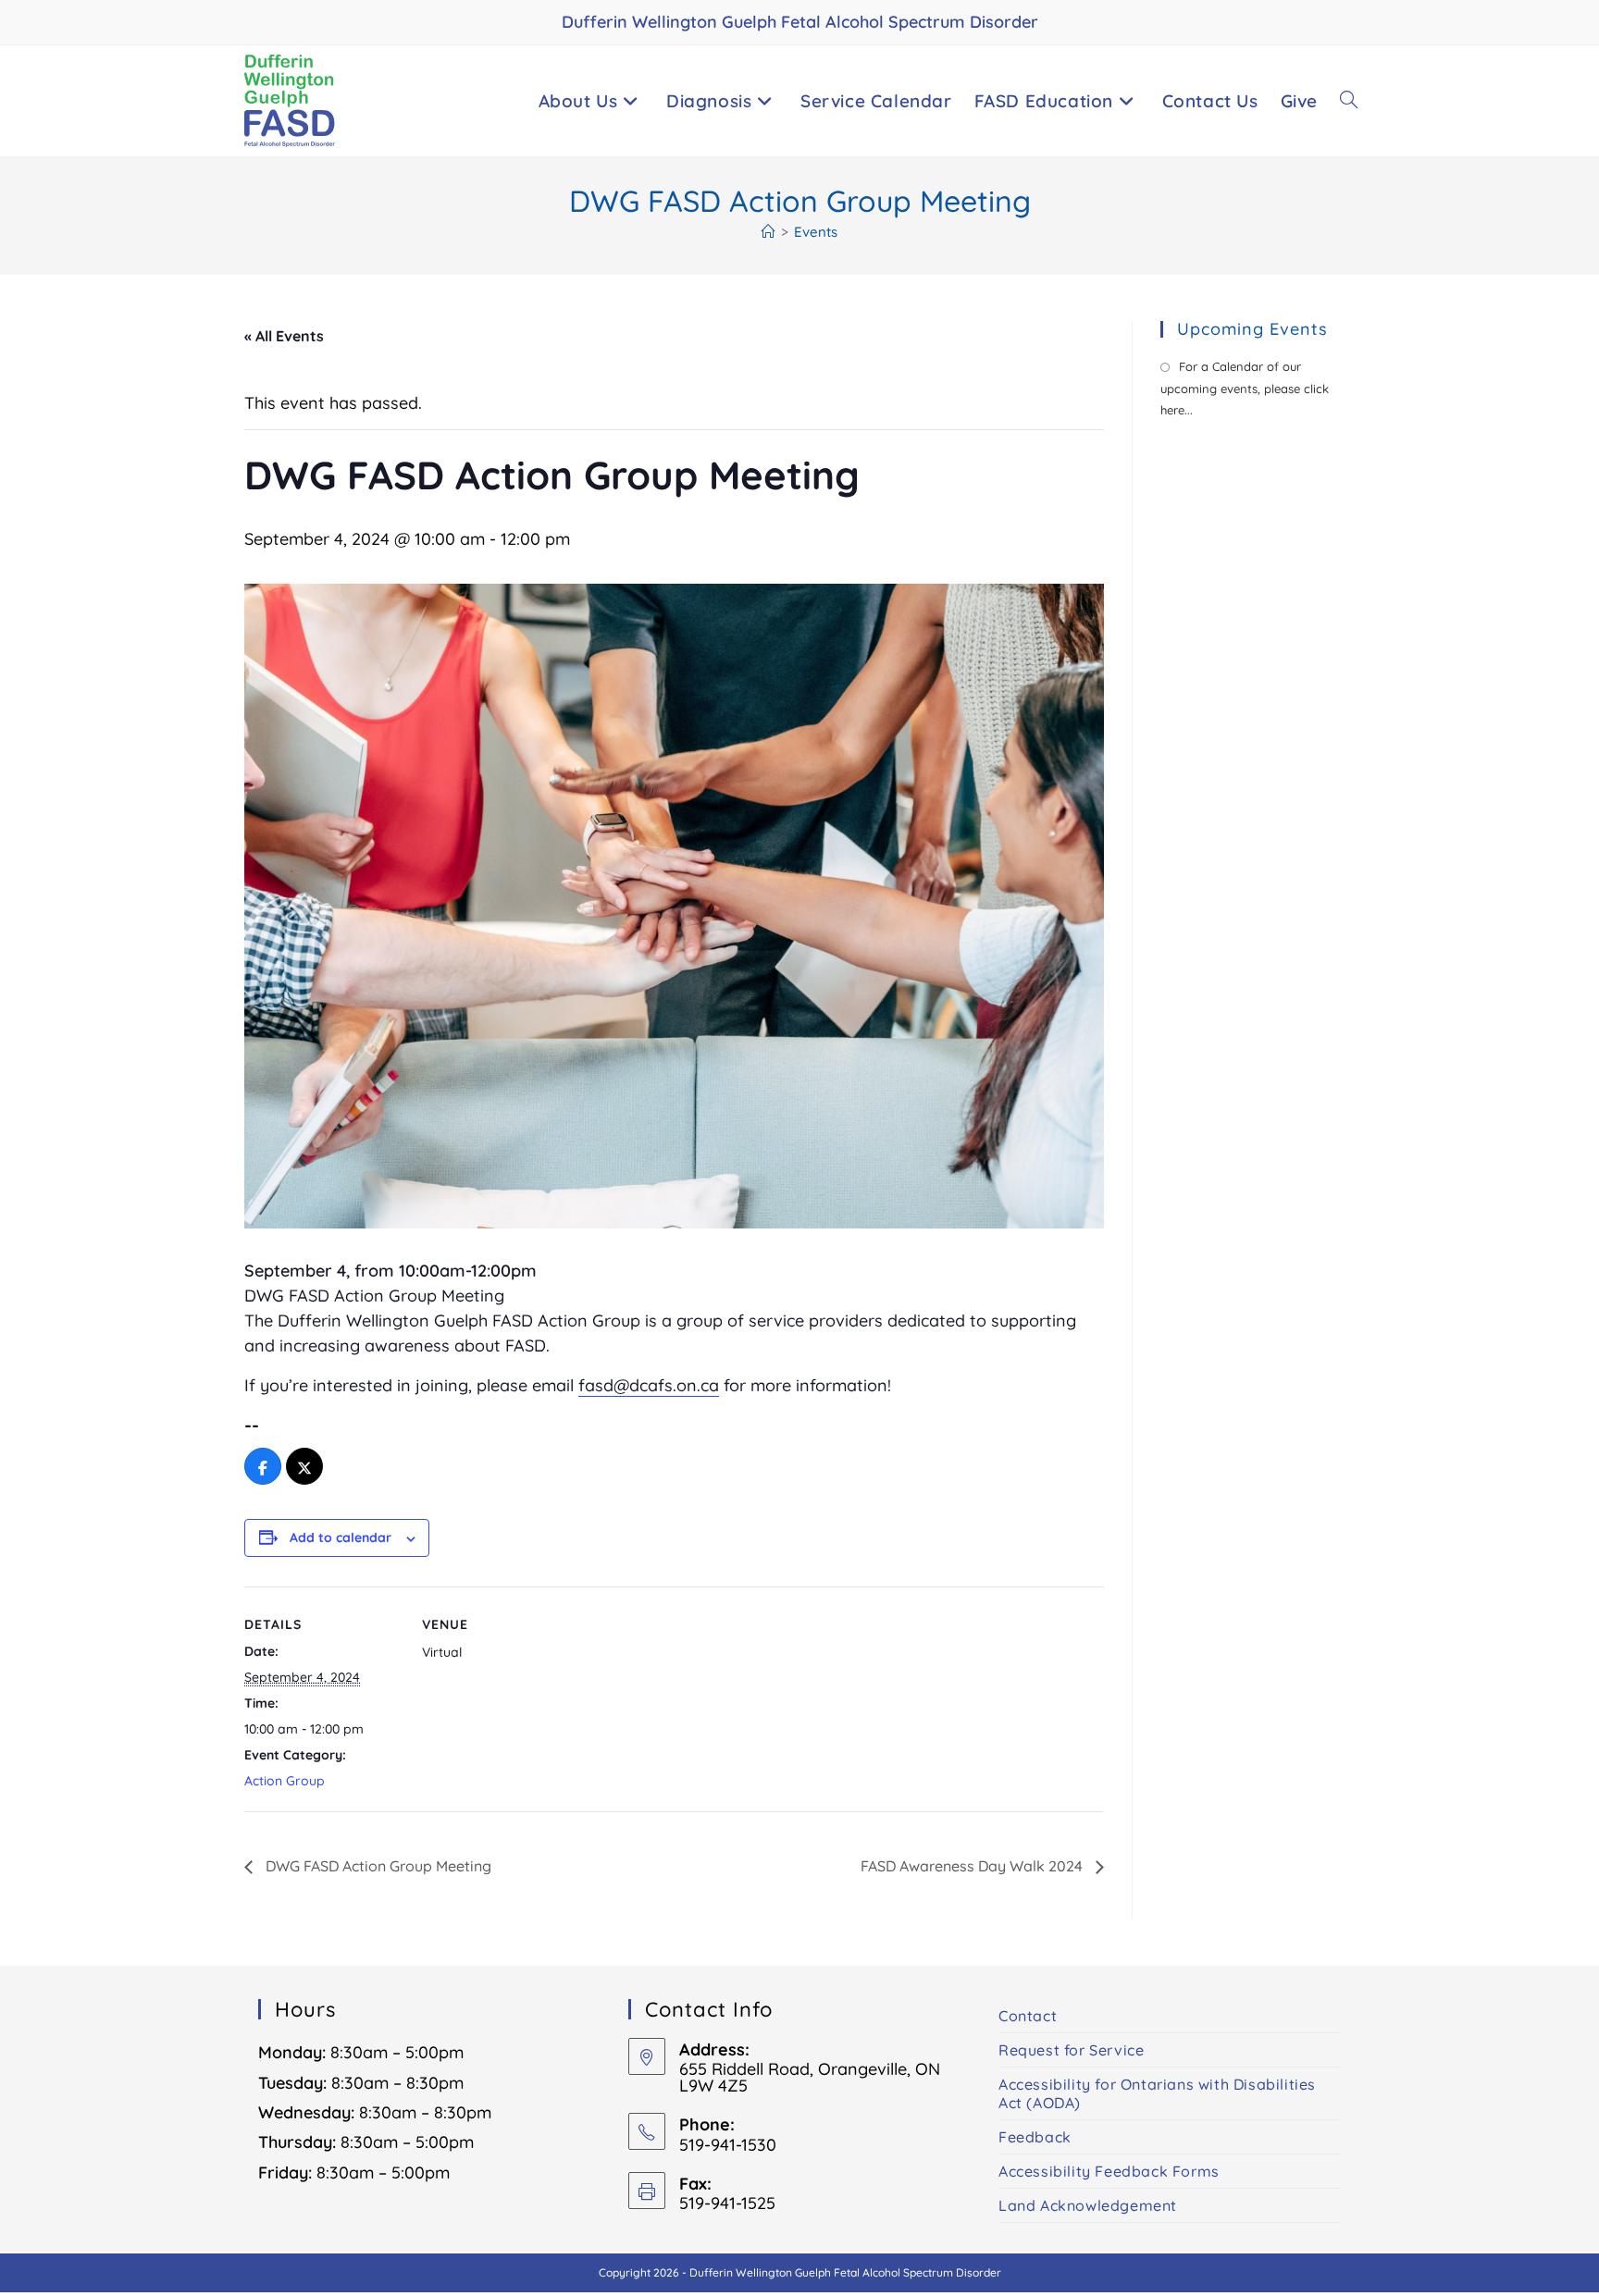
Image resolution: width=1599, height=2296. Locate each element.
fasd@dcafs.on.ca (649, 1385)
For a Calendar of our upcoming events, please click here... (1245, 388)
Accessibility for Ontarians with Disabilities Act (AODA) (1157, 2093)
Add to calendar (341, 1537)
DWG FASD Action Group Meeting (377, 1866)
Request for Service (1071, 2050)
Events (816, 232)
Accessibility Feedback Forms (1109, 2171)
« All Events (284, 336)
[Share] (263, 1467)
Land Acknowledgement (1088, 2205)
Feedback (1035, 2137)
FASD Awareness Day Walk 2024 (973, 1866)
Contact (1028, 2016)
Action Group (285, 1781)
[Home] (769, 232)
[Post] (304, 1467)
